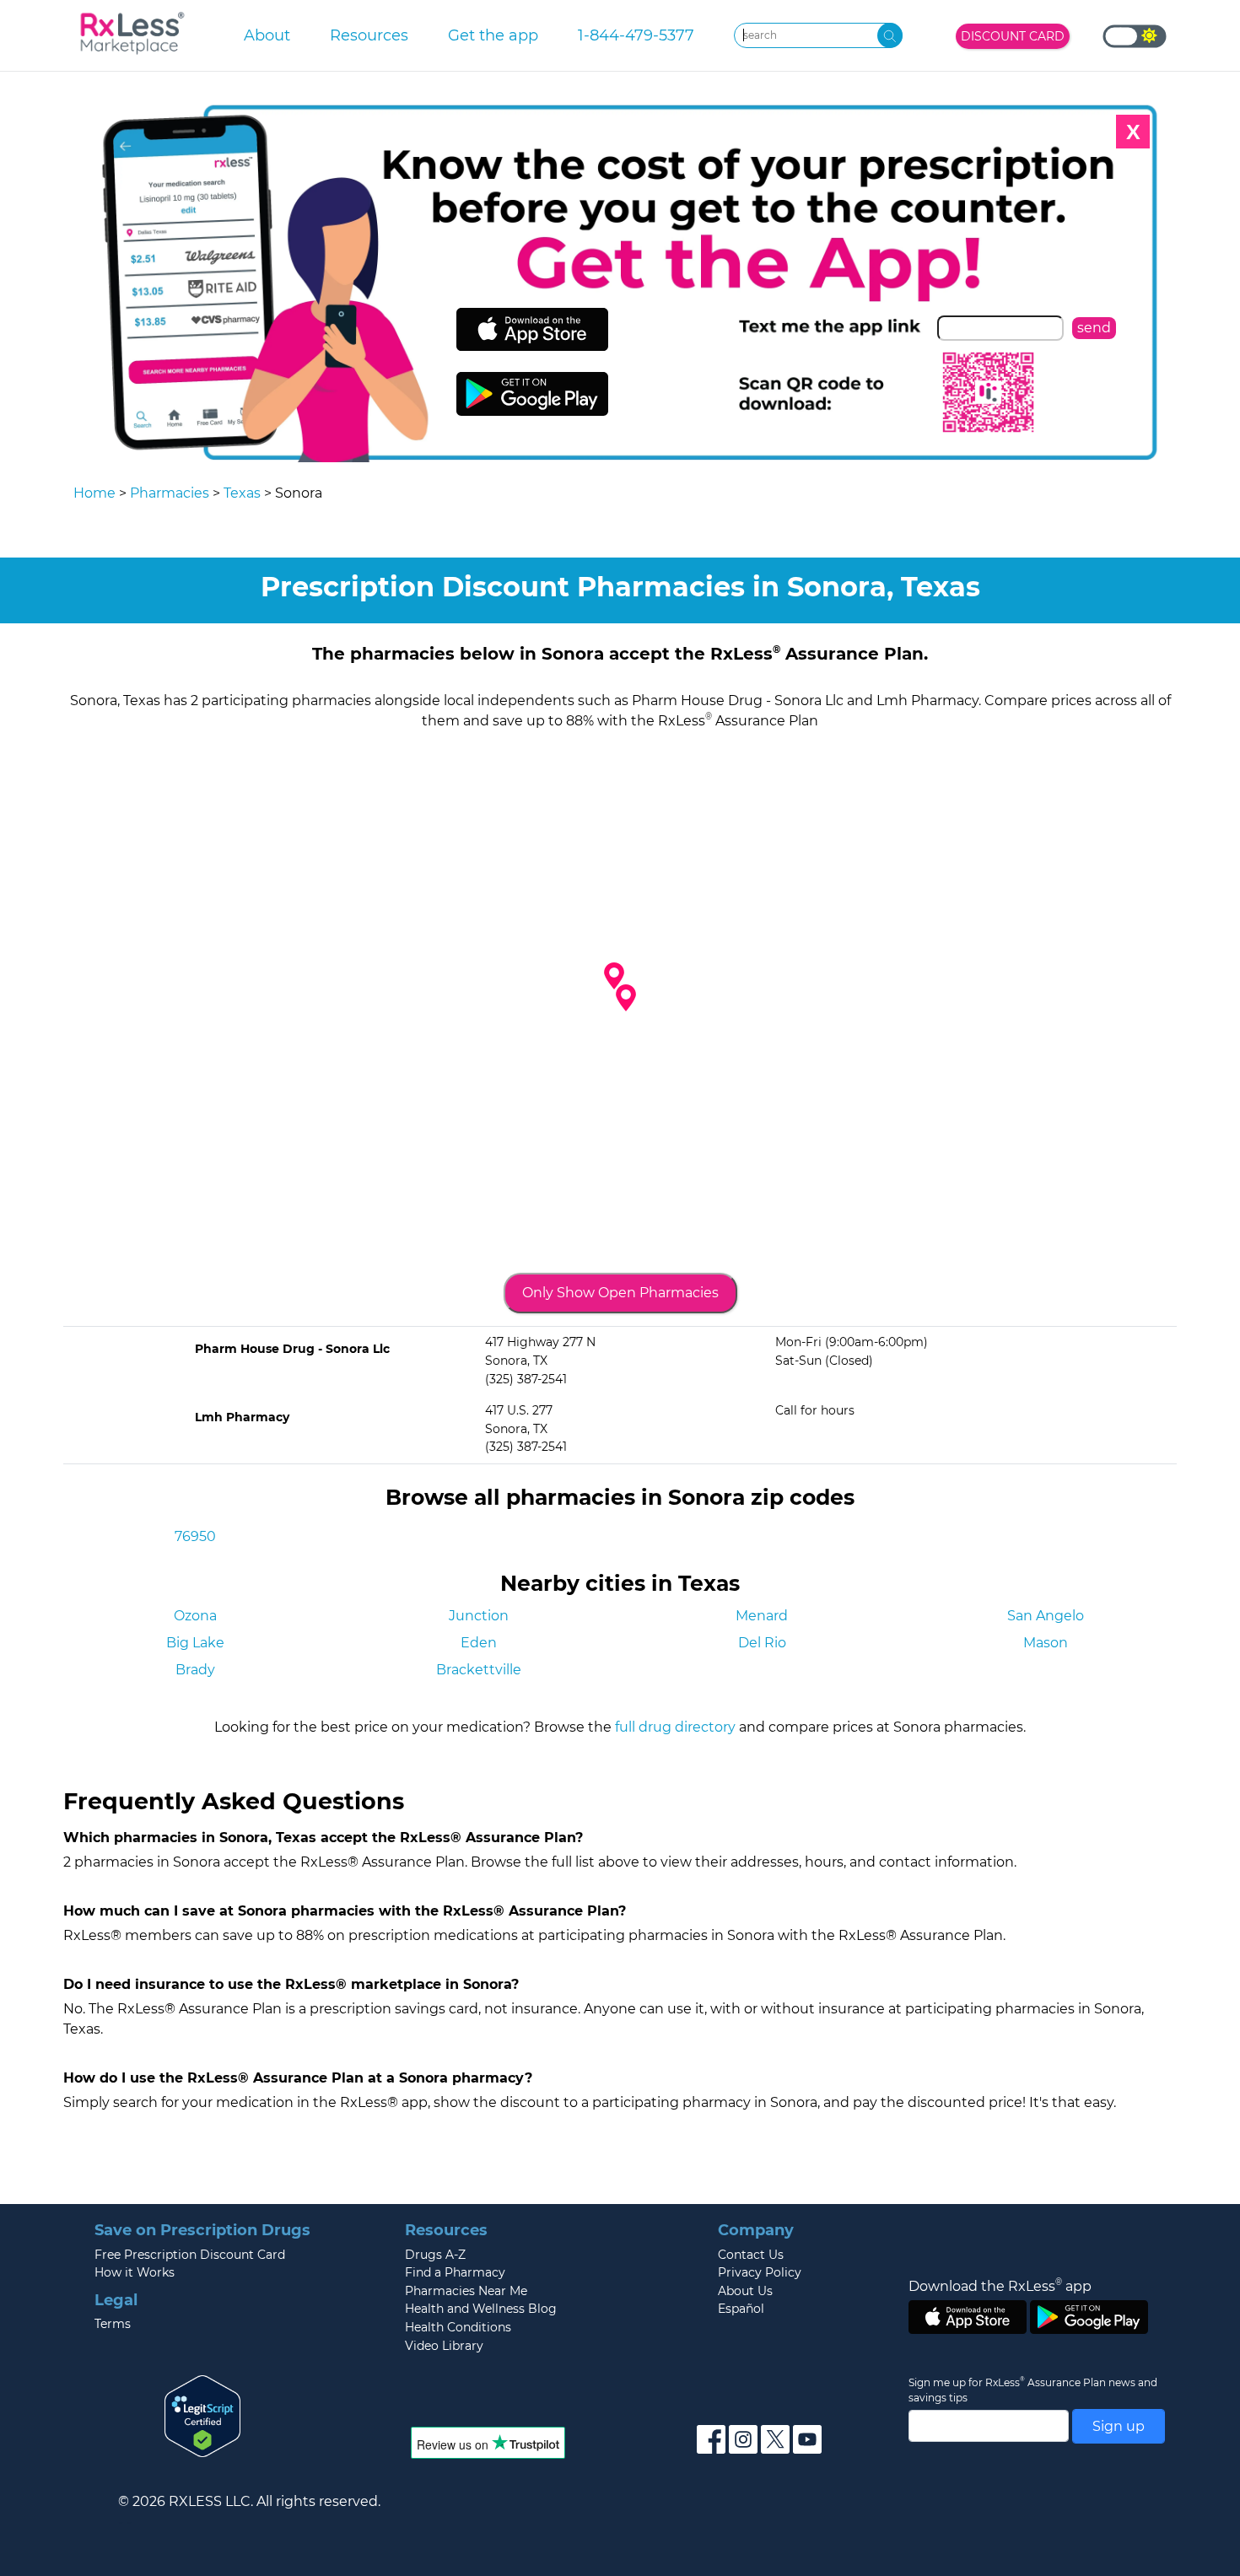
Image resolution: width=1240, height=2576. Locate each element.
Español (741, 2309)
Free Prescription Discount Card (190, 2255)
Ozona (195, 1616)
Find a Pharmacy (455, 2272)
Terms (113, 2324)
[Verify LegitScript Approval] (202, 2415)
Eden (479, 1643)
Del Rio (762, 1643)
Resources (369, 35)
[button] (626, 998)
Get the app (493, 35)
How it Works (135, 2272)
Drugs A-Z (435, 2255)
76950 (195, 1536)
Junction (479, 1616)
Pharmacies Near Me (466, 2291)
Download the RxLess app (1000, 2286)
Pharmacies (170, 493)
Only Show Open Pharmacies (620, 1293)
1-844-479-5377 (636, 35)
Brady (195, 1670)
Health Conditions (458, 2327)
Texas (242, 493)
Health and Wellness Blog (481, 2309)
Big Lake (195, 1643)
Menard (762, 1616)
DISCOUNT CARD (1013, 36)
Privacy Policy (760, 2272)
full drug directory (675, 1727)
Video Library (444, 2346)
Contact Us (751, 2255)
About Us (745, 2291)
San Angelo (1046, 1616)
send (1094, 328)
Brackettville (479, 1670)
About (267, 35)
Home (94, 493)
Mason (1046, 1643)
